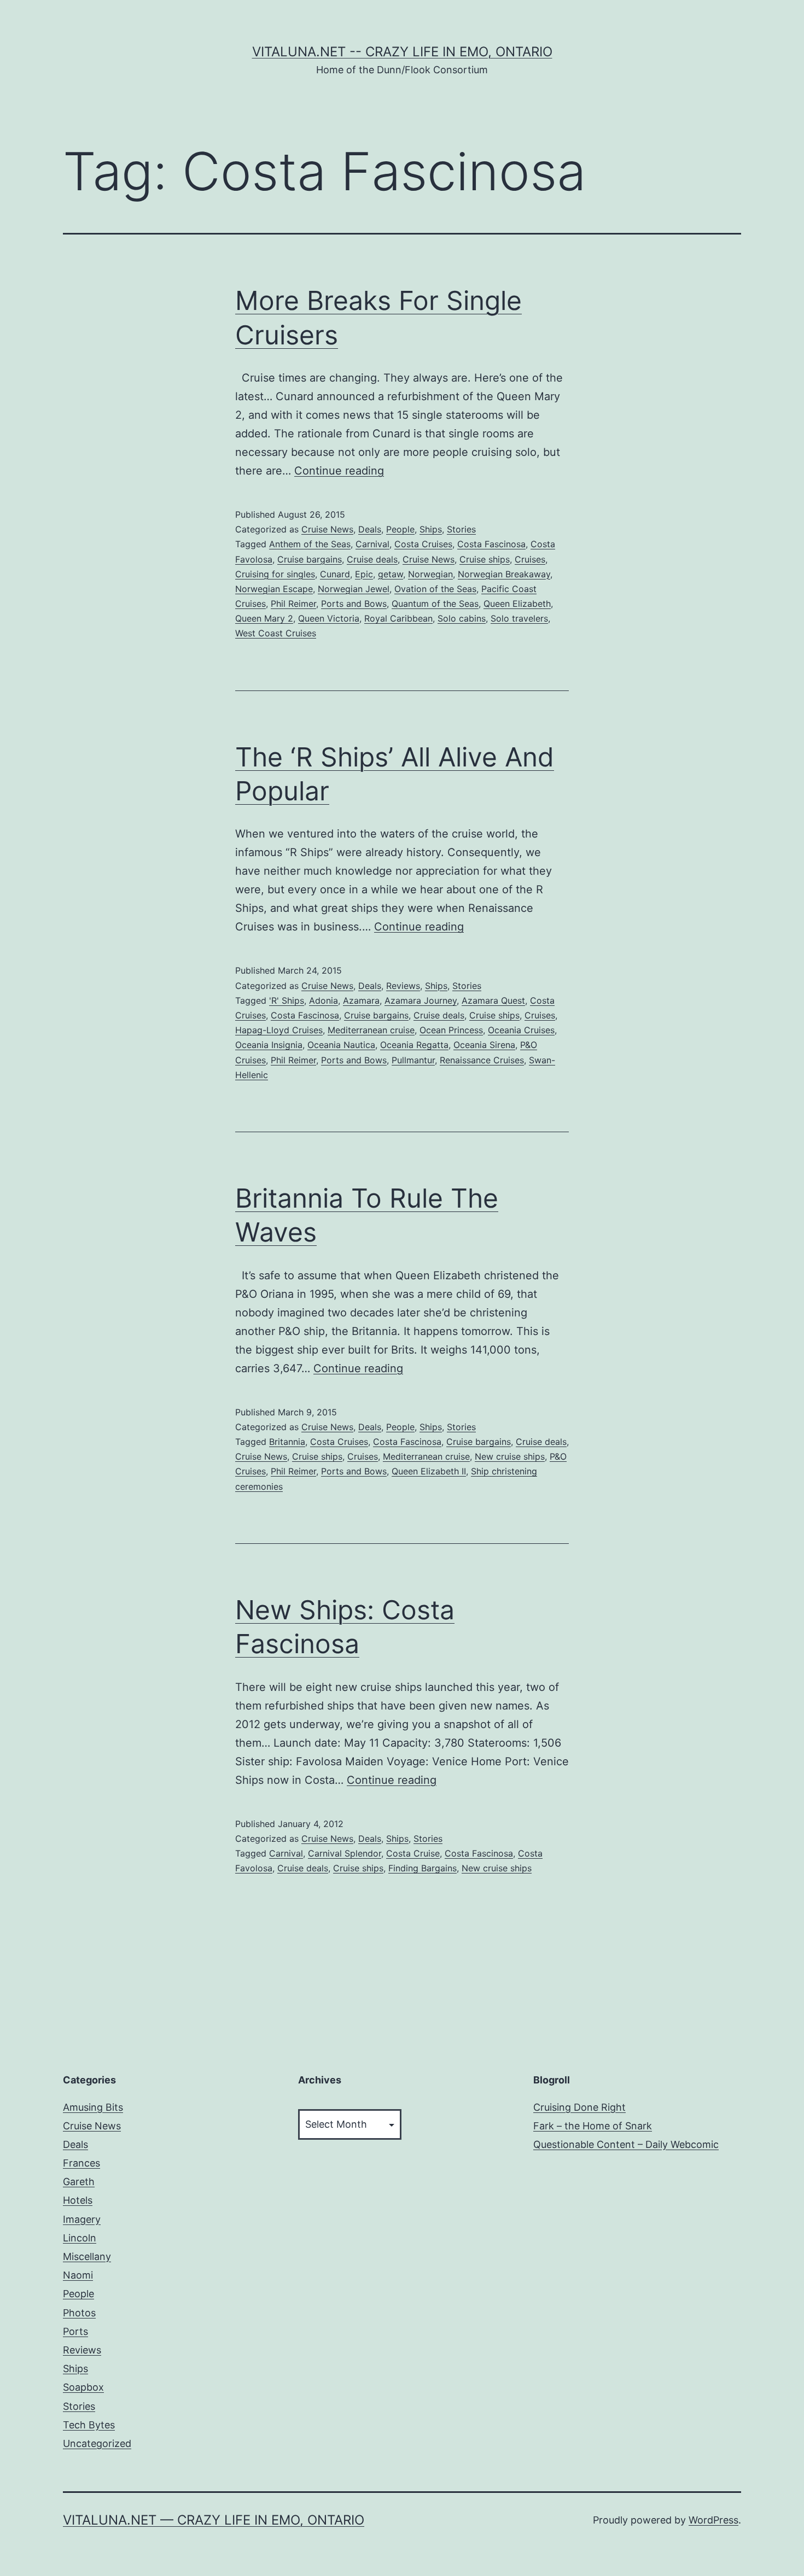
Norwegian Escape (274, 589)
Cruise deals (372, 559)
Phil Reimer (293, 604)
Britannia (287, 1442)
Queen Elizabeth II (429, 1471)
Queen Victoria (329, 618)
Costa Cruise (413, 1853)
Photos (79, 2313)
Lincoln (80, 2238)
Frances (81, 2163)
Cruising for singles (275, 574)
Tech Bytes (89, 2425)
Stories (461, 529)
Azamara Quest (493, 1000)
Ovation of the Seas (435, 589)
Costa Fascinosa (491, 544)
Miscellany (87, 2256)
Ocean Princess (451, 1030)
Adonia (324, 1000)
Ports (75, 2331)
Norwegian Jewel (354, 589)
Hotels (78, 2200)
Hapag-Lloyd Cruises (279, 1030)
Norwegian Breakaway (504, 574)
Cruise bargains (310, 559)
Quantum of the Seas (435, 604)
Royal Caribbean (398, 618)
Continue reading (339, 471)
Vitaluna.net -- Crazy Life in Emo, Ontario (402, 52)
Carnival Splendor (345, 1853)
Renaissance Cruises (482, 1060)
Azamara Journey (421, 1000)
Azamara (361, 1000)
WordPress (713, 2520)
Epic (364, 574)
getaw (391, 574)
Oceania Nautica (341, 1045)
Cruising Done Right (579, 2107)
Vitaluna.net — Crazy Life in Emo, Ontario (214, 2520)
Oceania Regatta (414, 1045)
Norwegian (430, 574)
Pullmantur (413, 1060)
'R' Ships (287, 1000)
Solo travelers (519, 618)
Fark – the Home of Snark (593, 2126)
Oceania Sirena (484, 1045)
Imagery (82, 2219)
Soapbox (83, 2387)
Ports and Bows (354, 604)
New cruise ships (510, 1456)
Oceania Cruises (521, 1030)
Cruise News (327, 529)
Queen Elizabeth (517, 604)
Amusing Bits (93, 2107)
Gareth (79, 2182)
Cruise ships (485, 559)
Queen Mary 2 (264, 618)
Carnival (372, 544)
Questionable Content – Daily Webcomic (626, 2144)
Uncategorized (97, 2443)
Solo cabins (462, 618)
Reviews (403, 986)
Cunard (335, 574)
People (400, 529)
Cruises (530, 559)
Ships (431, 529)
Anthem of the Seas (310, 544)
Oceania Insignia (269, 1045)
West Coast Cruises (276, 633)
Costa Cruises (423, 544)
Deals (370, 529)
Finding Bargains (423, 1868)
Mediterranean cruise (371, 1030)
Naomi (78, 2275)
